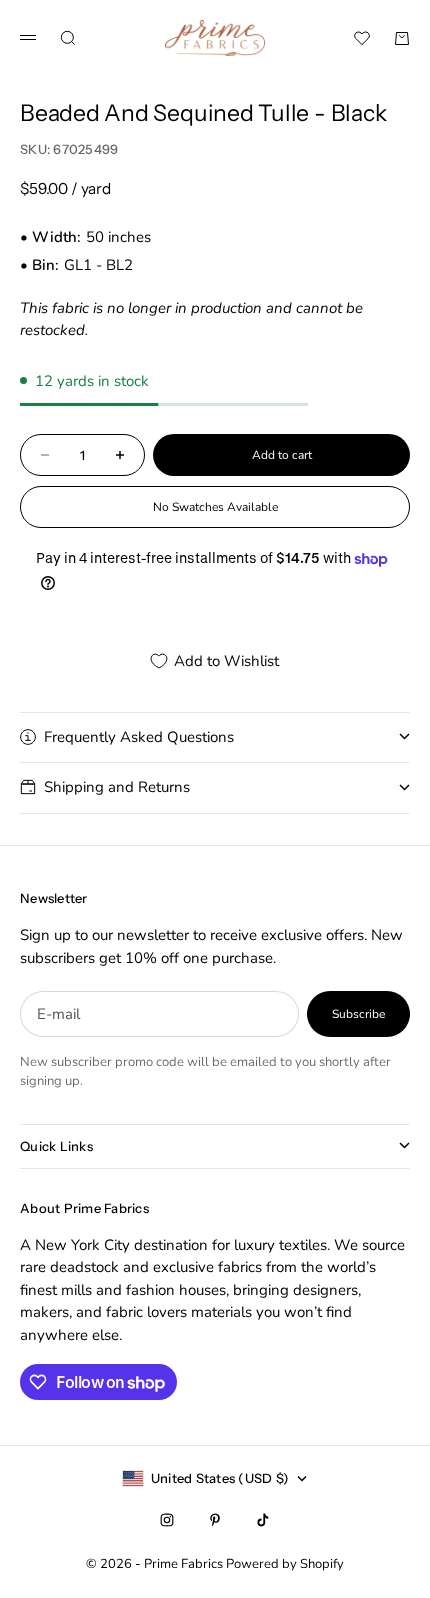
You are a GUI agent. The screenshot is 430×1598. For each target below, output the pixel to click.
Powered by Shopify (285, 1564)
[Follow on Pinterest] (215, 1520)
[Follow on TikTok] (263, 1520)
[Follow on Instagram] (167, 1520)
